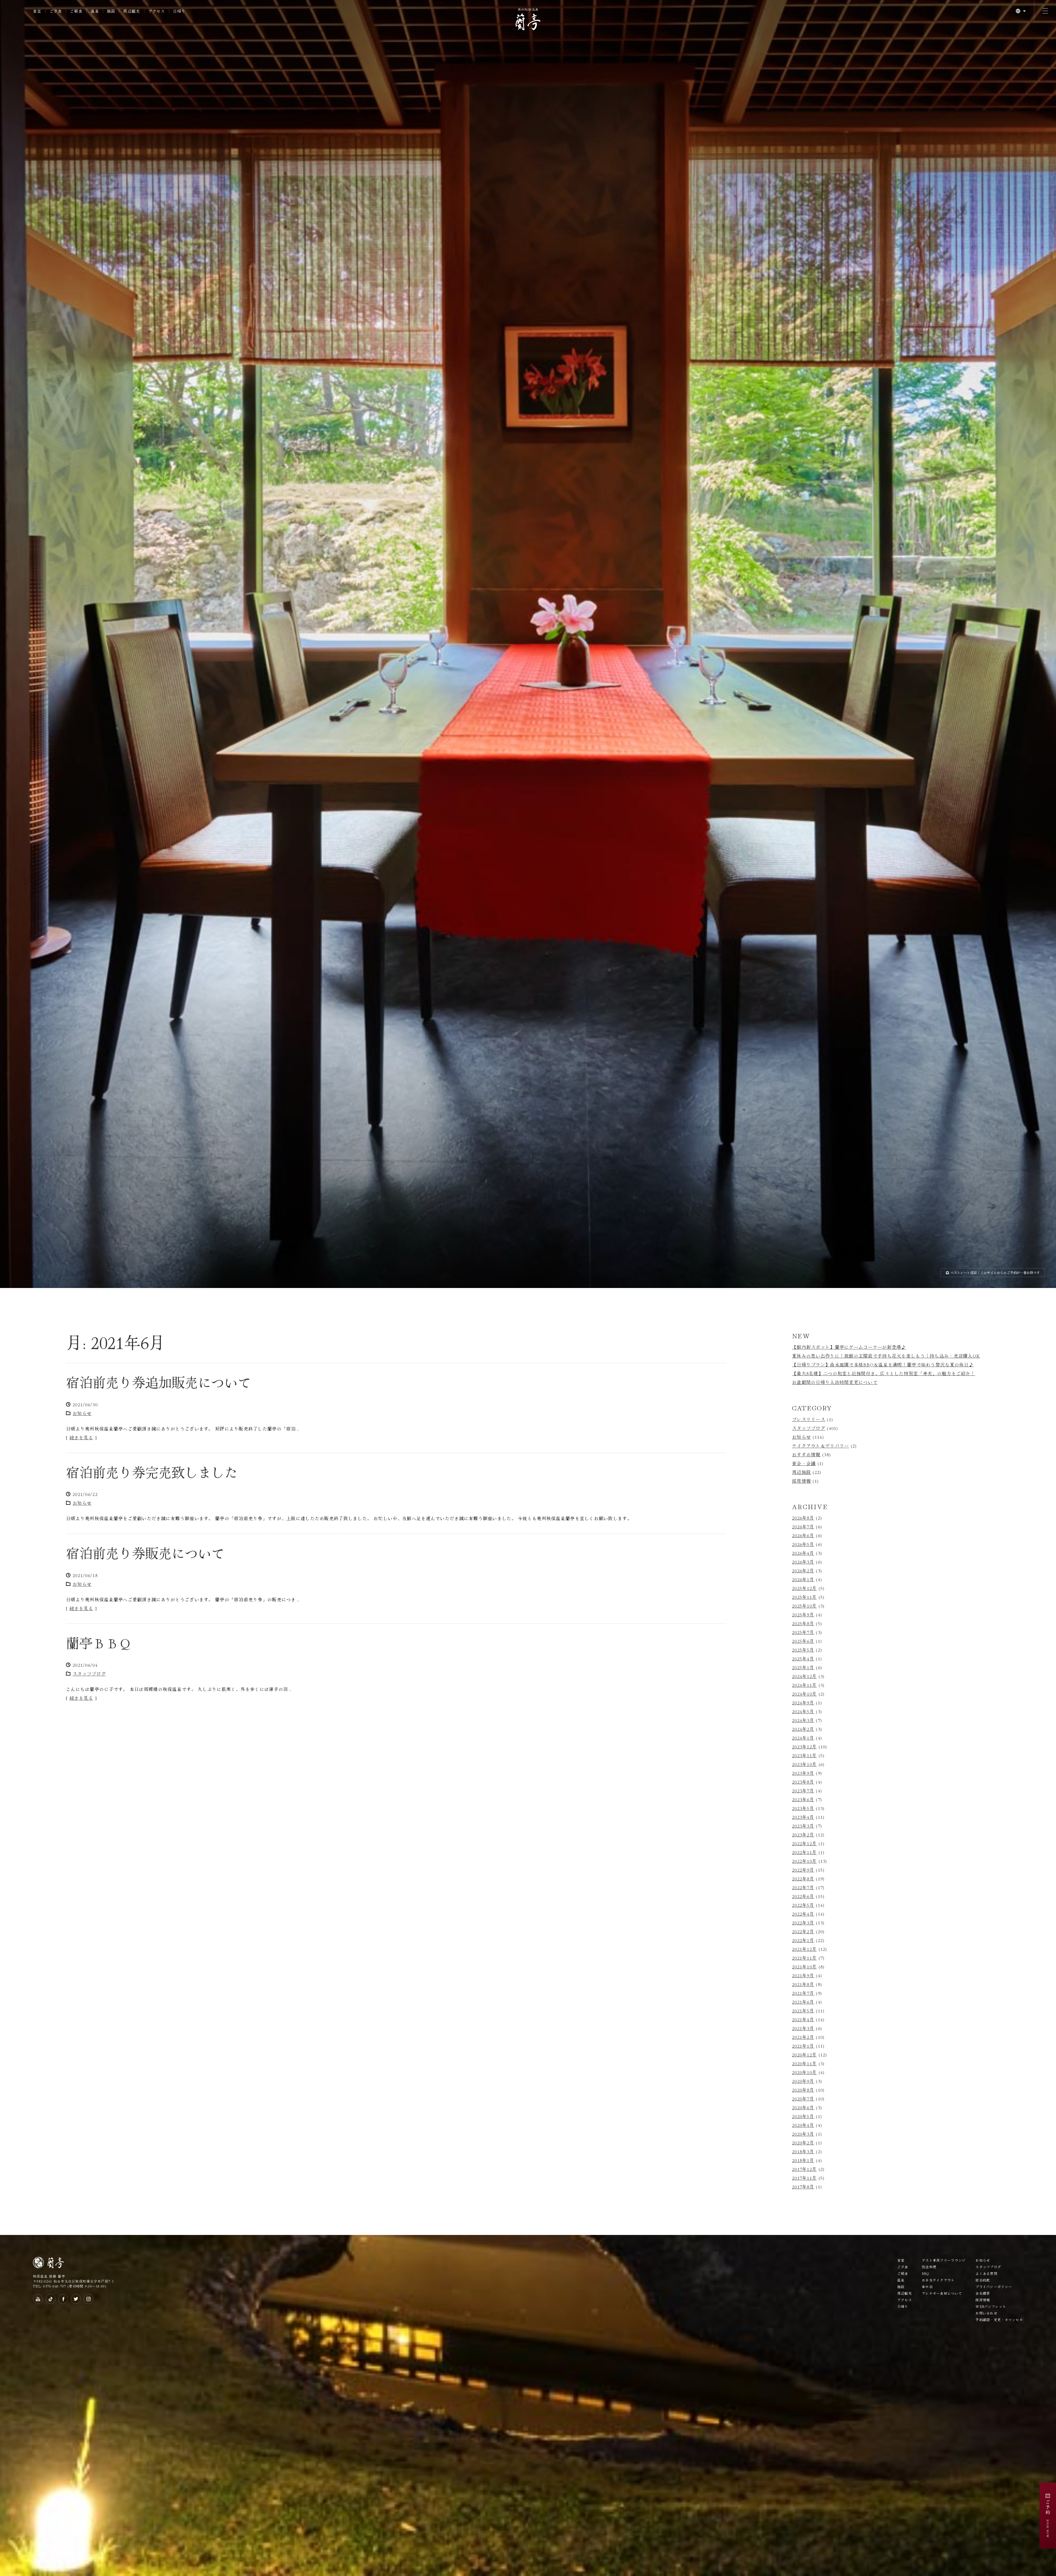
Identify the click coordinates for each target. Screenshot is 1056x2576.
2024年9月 (803, 1702)
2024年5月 (803, 1711)
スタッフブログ (89, 1674)
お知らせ (82, 1413)
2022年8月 (803, 1879)
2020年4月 (803, 2125)
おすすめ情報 (806, 1454)
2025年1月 (803, 1667)
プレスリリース (809, 1419)
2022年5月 (803, 1905)
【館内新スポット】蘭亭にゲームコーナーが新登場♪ (849, 1347)
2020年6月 (803, 2107)
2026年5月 (803, 1544)
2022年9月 (803, 1870)
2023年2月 (803, 1834)
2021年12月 (804, 1949)
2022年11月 (804, 1852)
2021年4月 (803, 2019)
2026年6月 (803, 1535)
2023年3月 (803, 1826)
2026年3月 (803, 1562)
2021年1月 (803, 2046)
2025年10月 (804, 1606)
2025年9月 (803, 1614)
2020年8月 (803, 2090)
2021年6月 (803, 2002)
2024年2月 (803, 1729)
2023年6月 (803, 1799)
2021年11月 (804, 1958)
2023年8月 (803, 1782)
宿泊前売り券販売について (145, 1553)
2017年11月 (804, 2178)
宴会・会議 (804, 1463)
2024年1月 (803, 1738)
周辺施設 (801, 1472)
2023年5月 (803, 1808)
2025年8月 (803, 1623)
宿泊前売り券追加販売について (158, 1382)
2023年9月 (803, 1773)
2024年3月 (803, 1720)
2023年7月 (803, 1790)
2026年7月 (803, 1526)
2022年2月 (803, 1931)
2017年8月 (803, 2187)
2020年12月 (804, 2055)
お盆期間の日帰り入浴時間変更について (835, 1382)
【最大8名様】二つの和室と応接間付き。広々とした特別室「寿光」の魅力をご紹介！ (884, 1373)
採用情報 (801, 1481)
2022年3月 (803, 1923)
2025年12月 (804, 1588)
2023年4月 (803, 1817)
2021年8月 (803, 1984)
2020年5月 (803, 2116)
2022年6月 (803, 1896)
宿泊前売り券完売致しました (152, 1472)
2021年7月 (803, 1993)
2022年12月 (804, 1843)
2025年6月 (803, 1641)
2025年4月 (803, 1658)
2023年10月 (804, 1764)
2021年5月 (803, 2011)
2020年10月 (804, 2072)
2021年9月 (803, 1975)
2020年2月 (803, 2143)
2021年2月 (803, 2037)
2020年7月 (803, 2099)
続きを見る (81, 1437)
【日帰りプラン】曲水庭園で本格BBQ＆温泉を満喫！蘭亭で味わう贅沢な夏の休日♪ (883, 1364)
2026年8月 (803, 1518)
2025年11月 (804, 1597)
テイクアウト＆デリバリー (820, 1446)
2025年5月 (803, 1650)
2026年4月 (803, 1553)
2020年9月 (803, 2081)
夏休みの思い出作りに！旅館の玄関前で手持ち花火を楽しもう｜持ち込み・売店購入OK (886, 1356)
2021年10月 (804, 1967)
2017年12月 (804, 2169)
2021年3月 (803, 2028)
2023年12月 (804, 1746)
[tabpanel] (528, 644)
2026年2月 (803, 1570)
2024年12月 (804, 1676)
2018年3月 (803, 2151)
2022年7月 (803, 1887)
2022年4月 (803, 1914)
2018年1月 (803, 2160)
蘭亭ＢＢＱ (99, 1643)
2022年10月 (804, 1861)
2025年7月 (803, 1632)
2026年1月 (803, 1579)
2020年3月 (803, 2134)
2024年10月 (804, 1694)
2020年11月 (804, 2063)
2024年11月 (804, 1685)
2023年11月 (804, 1755)
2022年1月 (803, 1940)
